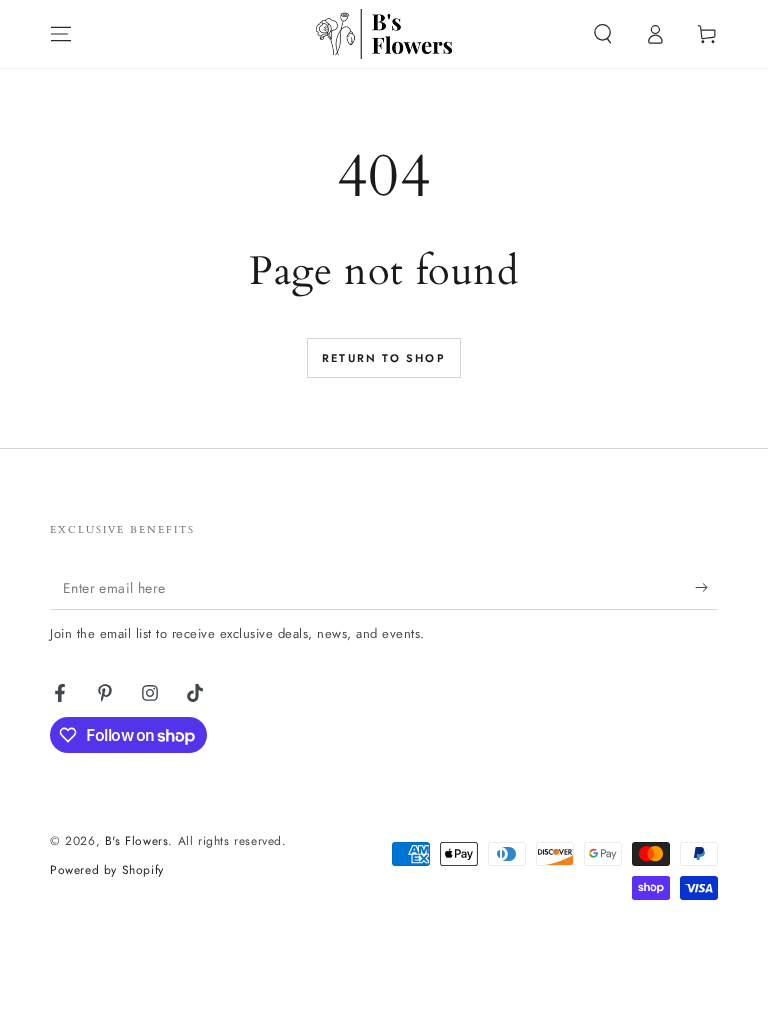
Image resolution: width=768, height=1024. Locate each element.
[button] (603, 34)
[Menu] (61, 34)
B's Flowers (137, 841)
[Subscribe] (706, 587)
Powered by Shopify (107, 870)
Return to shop (384, 358)
